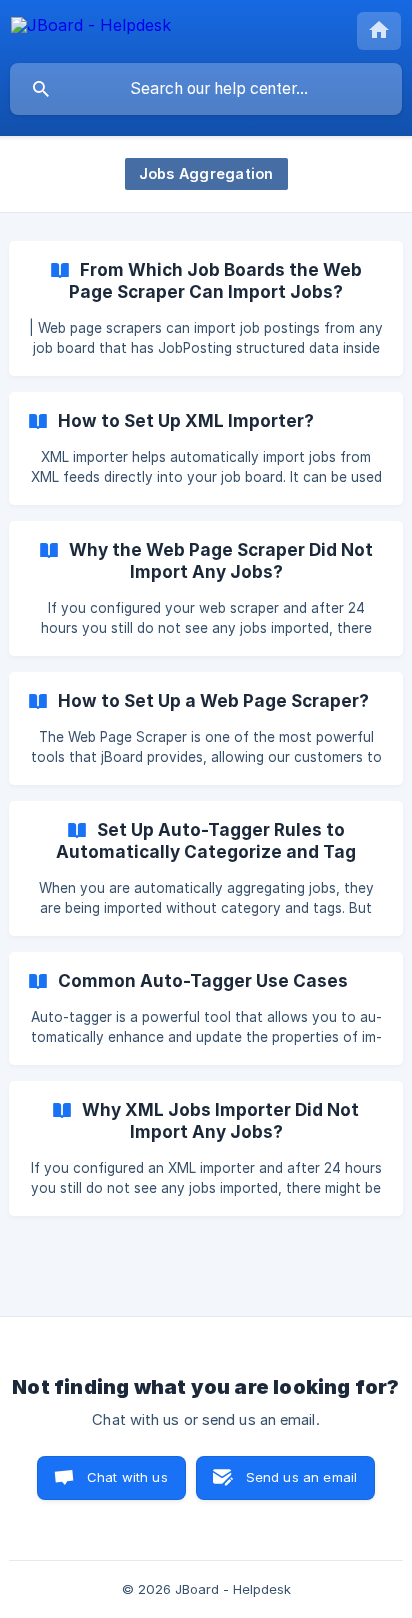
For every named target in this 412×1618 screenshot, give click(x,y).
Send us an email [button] (301, 1477)
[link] (206, 308)
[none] (91, 28)
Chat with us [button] (127, 1477)
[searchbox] (206, 89)
